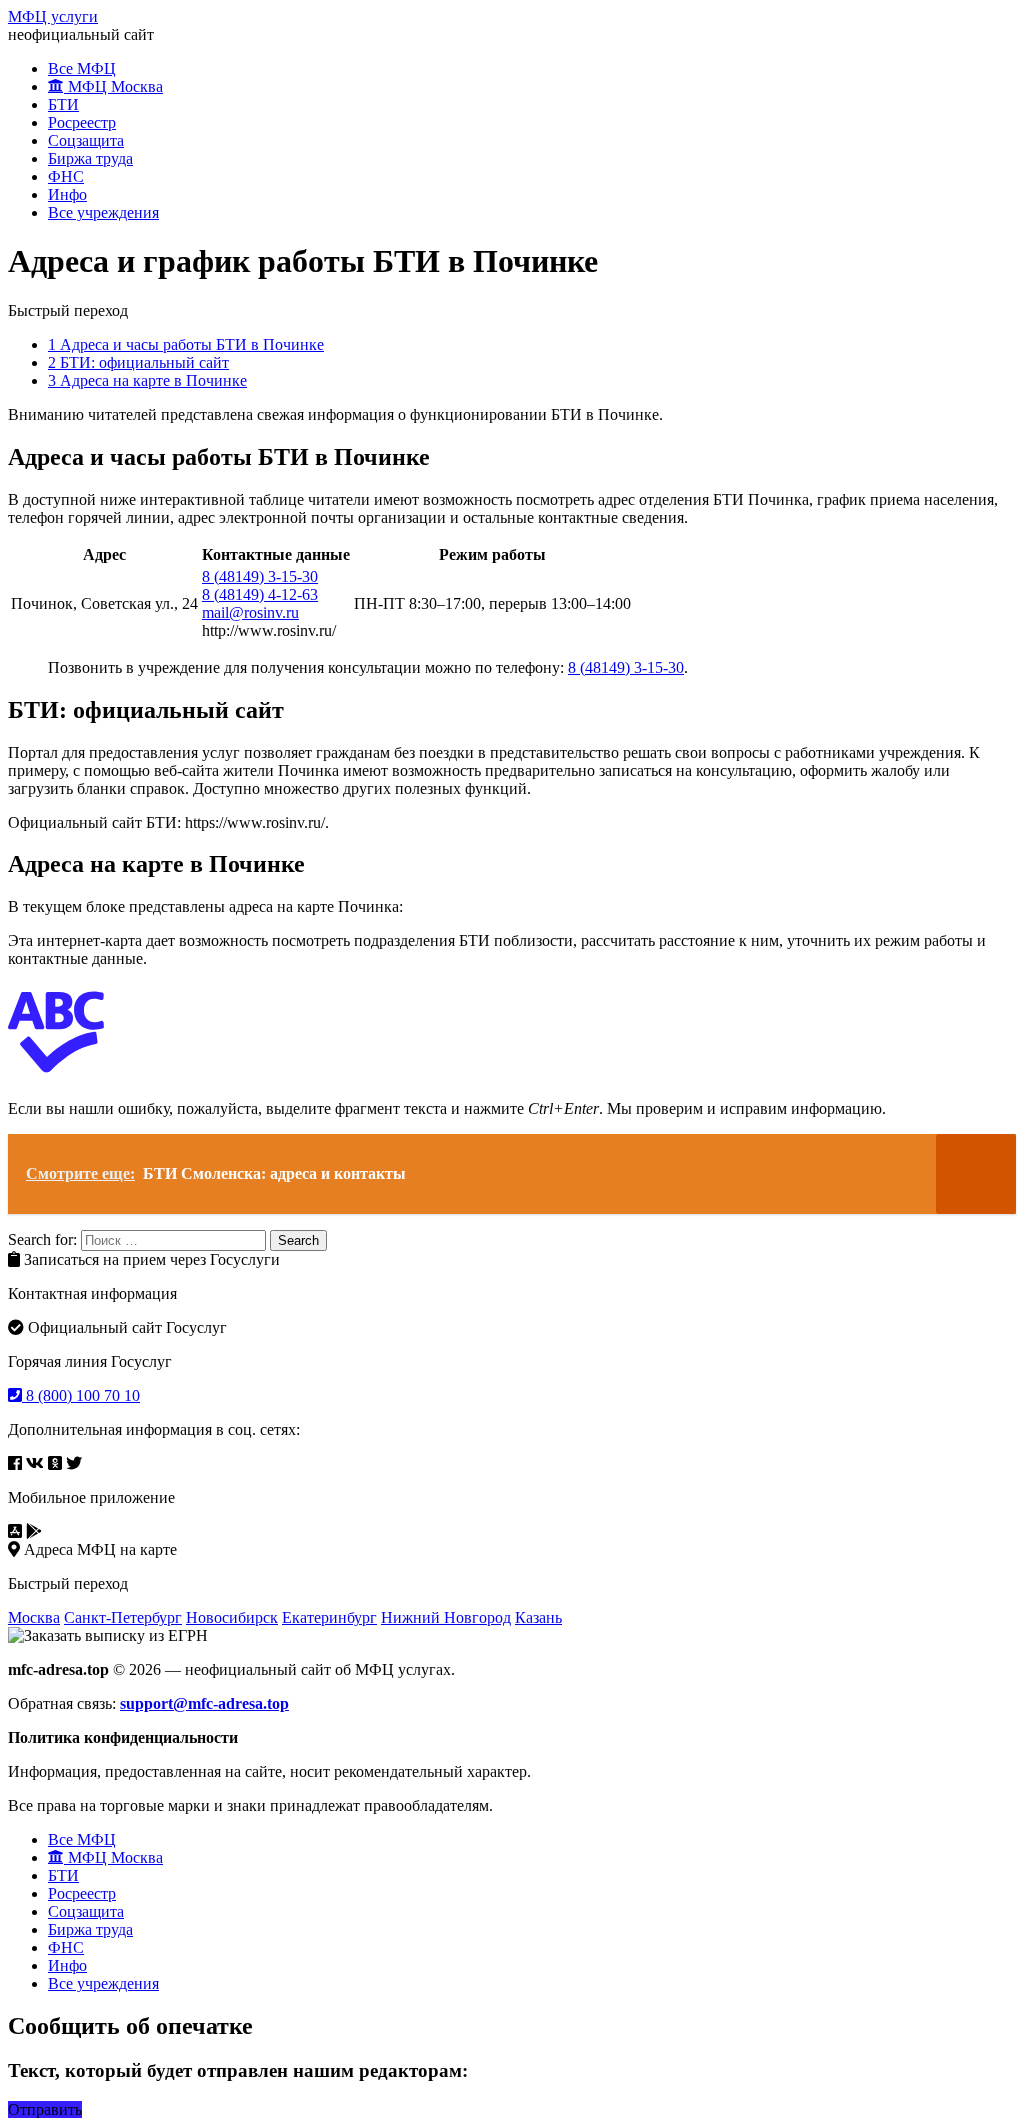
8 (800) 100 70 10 (81, 1395)
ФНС (66, 176)
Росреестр (82, 122)
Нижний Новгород (446, 1617)
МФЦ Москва (113, 86)
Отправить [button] (45, 2109)
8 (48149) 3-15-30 (260, 576)
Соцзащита (86, 140)
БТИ (63, 104)
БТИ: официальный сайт (138, 362)
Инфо (67, 194)
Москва (34, 1617)
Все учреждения (103, 212)
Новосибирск (232, 1617)
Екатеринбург (329, 1617)
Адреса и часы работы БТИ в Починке (186, 344)
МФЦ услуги (53, 16)
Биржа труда (90, 158)
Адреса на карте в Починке (147, 380)
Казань (538, 1617)
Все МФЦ (82, 68)
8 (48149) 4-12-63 (260, 594)
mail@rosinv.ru (250, 612)
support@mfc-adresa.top (204, 1703)
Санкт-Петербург (123, 1617)
